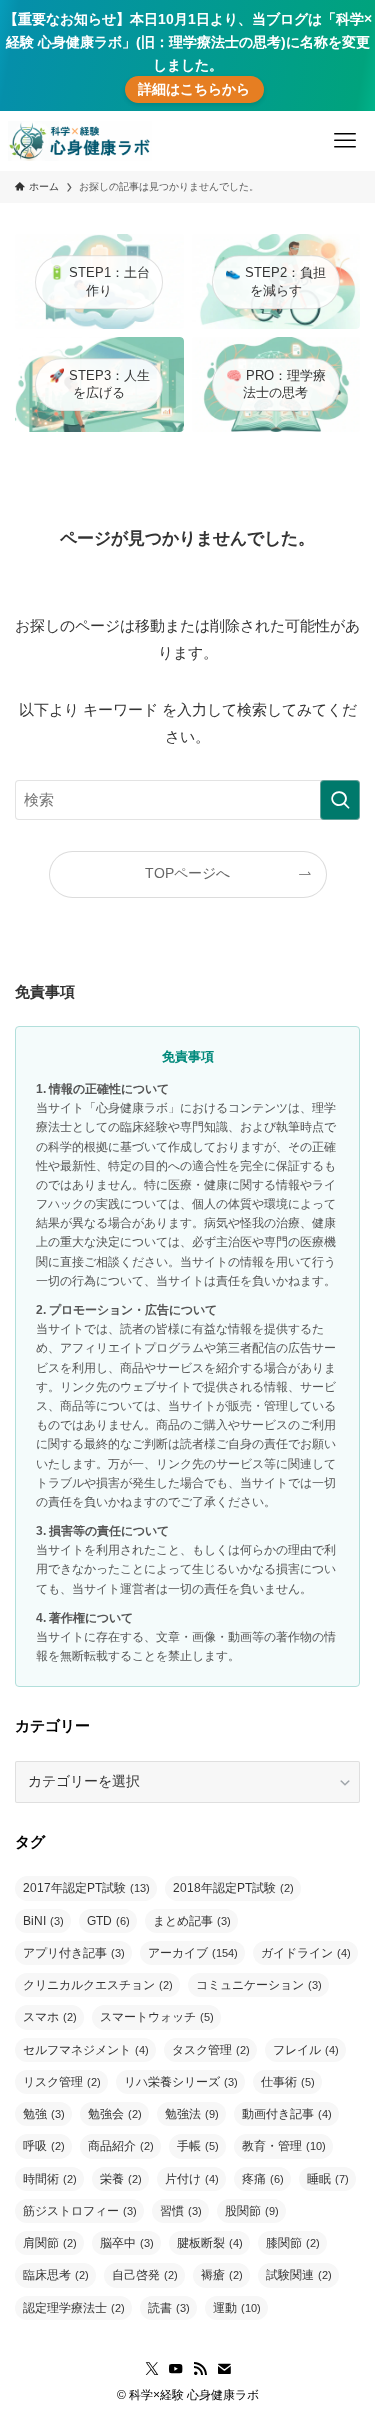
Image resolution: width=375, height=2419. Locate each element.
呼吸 (44, 2146)
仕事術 (288, 2082)
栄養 (121, 2179)
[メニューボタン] (345, 141)
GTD (108, 1921)
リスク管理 (62, 2082)
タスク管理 (211, 2050)
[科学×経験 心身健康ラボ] (80, 141)
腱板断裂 (210, 2243)
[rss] (200, 2369)
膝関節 (293, 2243)
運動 (237, 2308)
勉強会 (115, 2114)
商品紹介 (121, 2146)
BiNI (43, 1921)
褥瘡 (222, 2275)
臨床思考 (56, 2275)
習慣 (181, 2211)
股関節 (252, 2211)
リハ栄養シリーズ (181, 2082)
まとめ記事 (192, 1921)
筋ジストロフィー (80, 2211)
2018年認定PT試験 (233, 1888)
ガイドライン (306, 1953)
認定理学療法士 (74, 2308)
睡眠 (328, 2179)
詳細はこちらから (194, 89)
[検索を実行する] (340, 800)
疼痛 (263, 2179)
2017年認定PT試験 (86, 1888)
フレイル (306, 2050)
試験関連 (299, 2275)
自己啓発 (145, 2275)
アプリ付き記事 (74, 1953)
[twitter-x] (152, 2369)
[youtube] (176, 2369)
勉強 (44, 2114)
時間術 (50, 2179)
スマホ (50, 2017)
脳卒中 (127, 2243)
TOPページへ (187, 873)
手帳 (198, 2146)
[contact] (224, 2369)
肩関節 (50, 2243)
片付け (192, 2179)
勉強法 (192, 2114)
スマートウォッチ (157, 2017)
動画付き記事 (287, 2114)
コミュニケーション (259, 1985)
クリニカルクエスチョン (98, 1985)
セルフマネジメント (86, 2050)
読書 (169, 2308)
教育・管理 (284, 2146)
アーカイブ (193, 1953)
